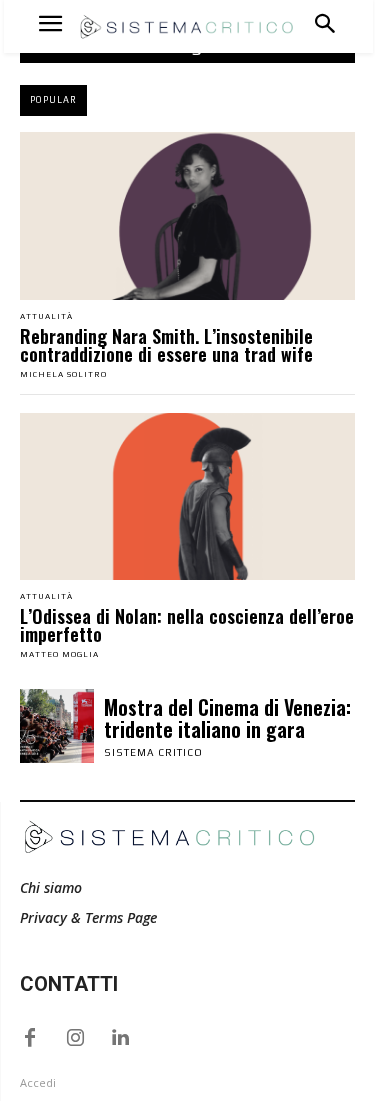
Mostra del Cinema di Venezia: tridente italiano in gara (227, 718)
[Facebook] (30, 1038)
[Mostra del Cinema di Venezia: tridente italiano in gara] (57, 726)
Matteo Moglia (59, 654)
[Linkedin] (120, 1038)
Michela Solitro (63, 374)
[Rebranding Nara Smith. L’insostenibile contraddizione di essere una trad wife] (187, 216)
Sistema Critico (153, 752)
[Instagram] (75, 1038)
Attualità (46, 317)
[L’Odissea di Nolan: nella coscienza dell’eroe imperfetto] (187, 497)
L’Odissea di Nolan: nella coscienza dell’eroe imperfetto (187, 625)
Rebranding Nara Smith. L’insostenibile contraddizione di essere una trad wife (166, 345)
